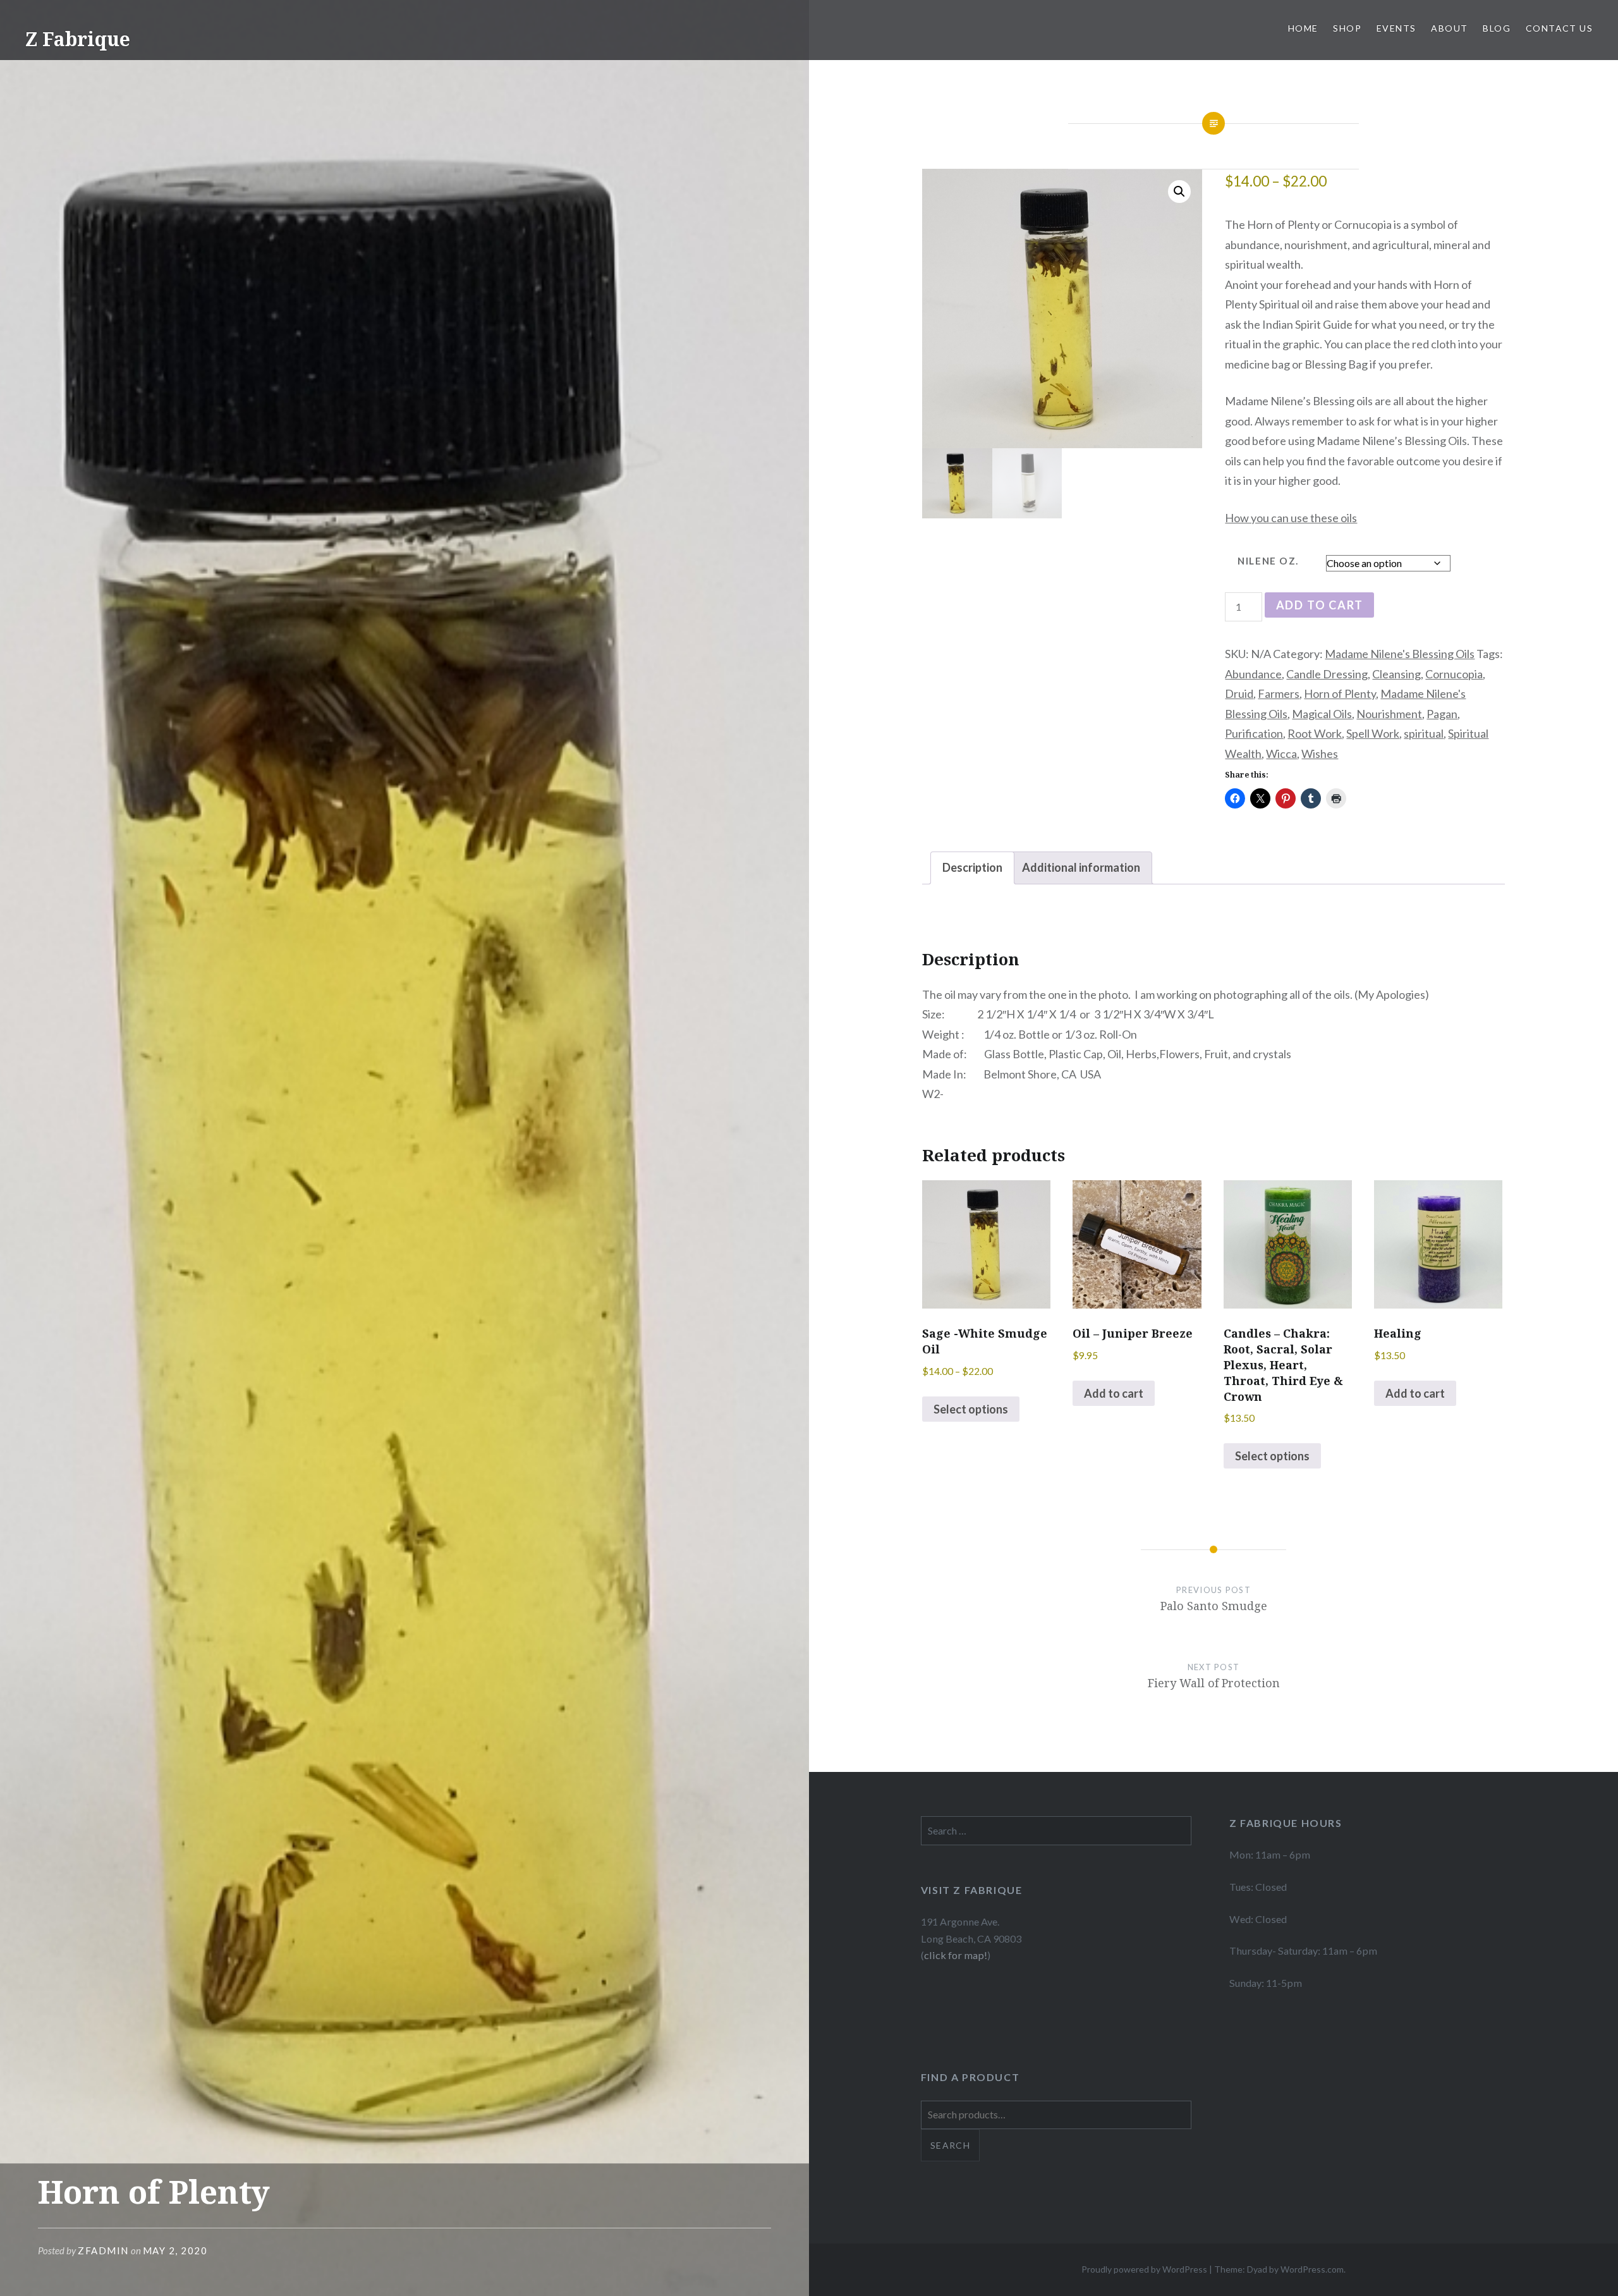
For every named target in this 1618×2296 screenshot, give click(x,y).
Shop (1347, 28)
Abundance (1253, 674)
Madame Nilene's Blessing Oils (1400, 654)
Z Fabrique (78, 39)
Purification (1254, 733)
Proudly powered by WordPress (1144, 2269)
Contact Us (1559, 28)
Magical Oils (1322, 714)
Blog (1497, 28)
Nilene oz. (1268, 561)
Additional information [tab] (1081, 867)
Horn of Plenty (1340, 693)
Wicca (1281, 754)
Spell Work (1373, 733)
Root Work (1315, 733)
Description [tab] (972, 867)
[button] (1179, 192)
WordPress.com (1312, 2269)
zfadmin (103, 2250)
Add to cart (1320, 605)
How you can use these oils (1291, 518)
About (1449, 28)
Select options (971, 1409)
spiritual (1424, 733)
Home (1303, 28)
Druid (1239, 693)
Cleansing (1396, 674)
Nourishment (1389, 714)
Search (950, 2145)
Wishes (1320, 754)
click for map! (956, 1955)
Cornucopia (1454, 674)
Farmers (1279, 693)
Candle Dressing (1327, 674)
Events (1396, 28)
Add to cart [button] (1114, 1393)
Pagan (1442, 714)
